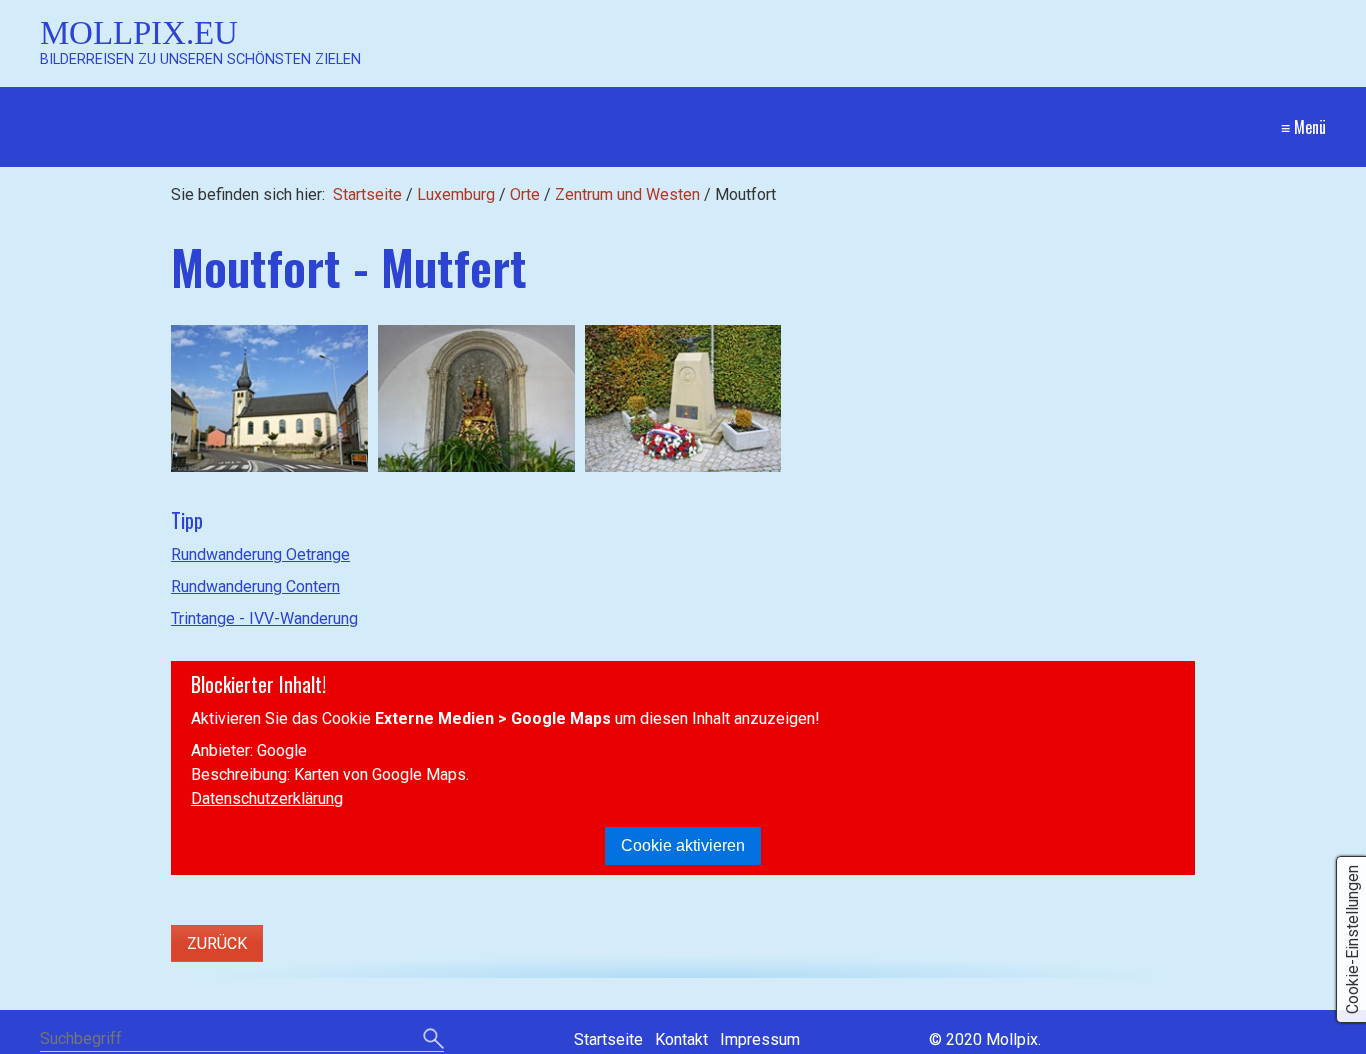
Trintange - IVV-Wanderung (264, 618)
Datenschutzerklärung (267, 798)
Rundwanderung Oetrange (260, 554)
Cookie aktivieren (683, 845)
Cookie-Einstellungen (1352, 939)
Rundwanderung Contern (255, 586)
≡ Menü (1303, 127)
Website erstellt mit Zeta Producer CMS (1185, 1039)
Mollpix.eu (139, 32)
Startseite (367, 194)
